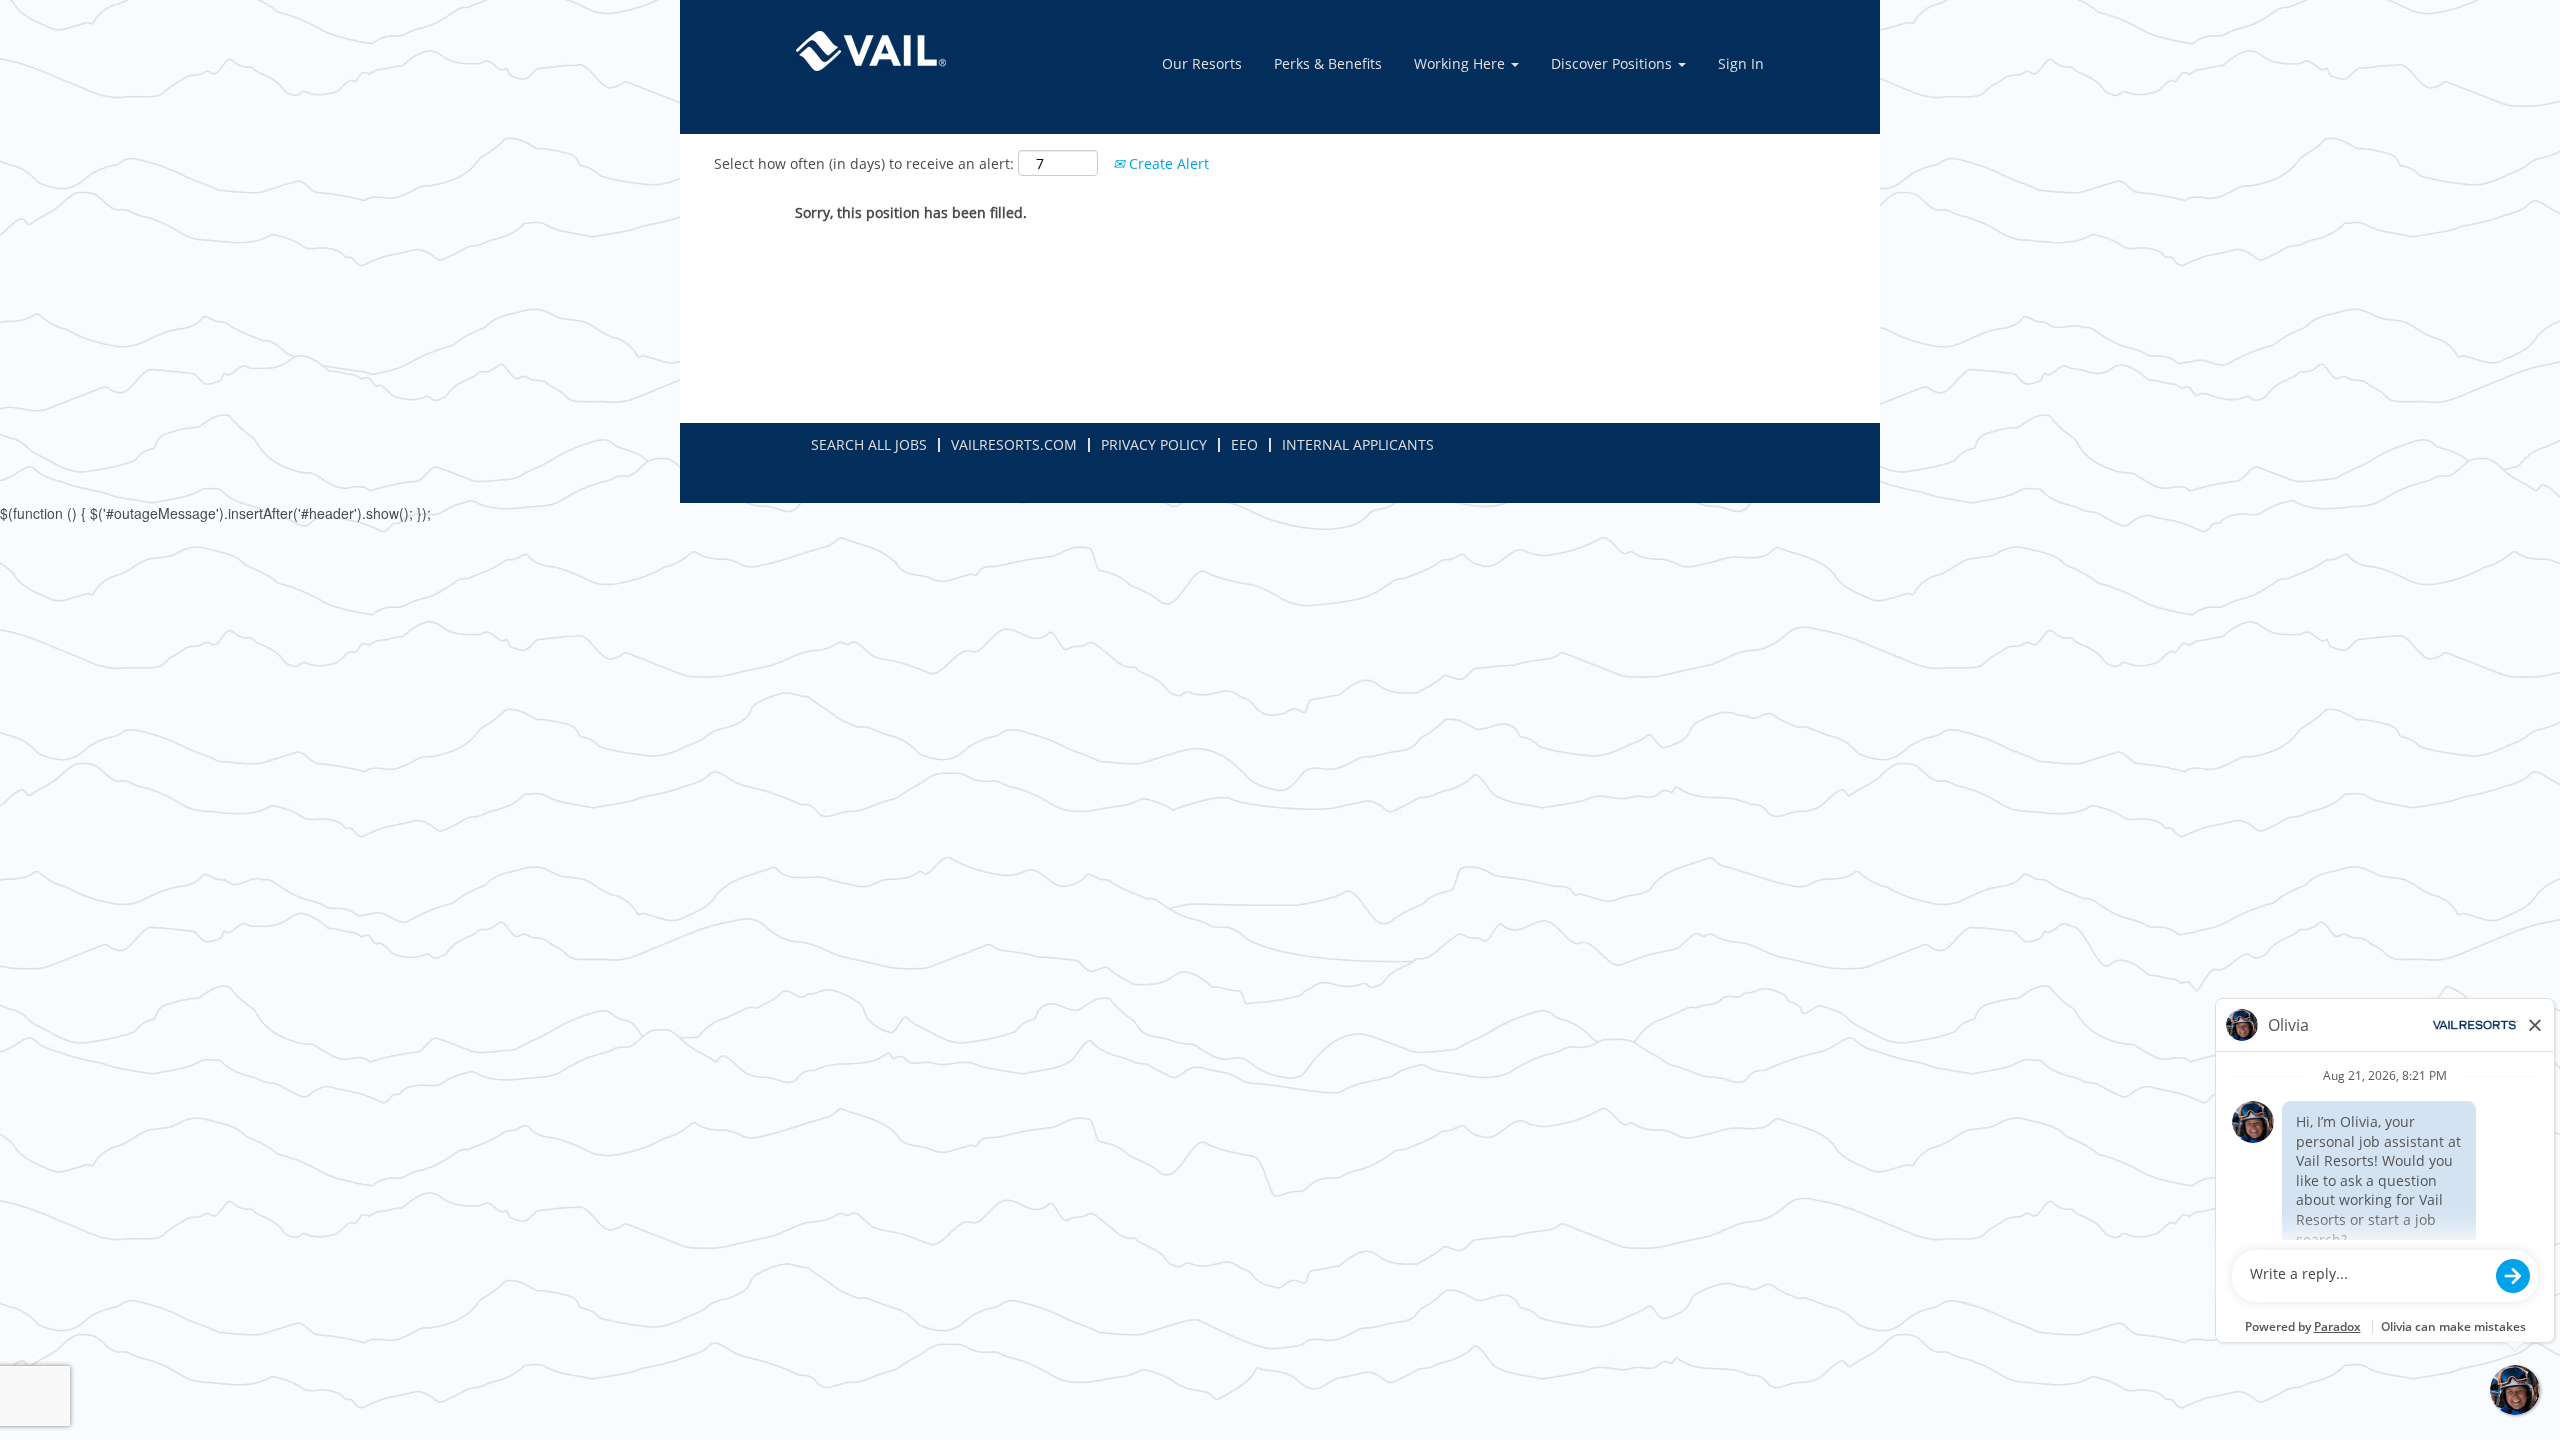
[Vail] (871, 51)
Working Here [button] (1461, 63)
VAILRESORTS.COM (1014, 444)
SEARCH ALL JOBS (869, 444)
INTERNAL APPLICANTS (1358, 444)
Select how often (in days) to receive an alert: (864, 163)
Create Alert (1167, 163)
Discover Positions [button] (1613, 63)
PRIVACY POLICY (1154, 444)
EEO (1244, 444)
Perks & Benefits (1328, 63)
